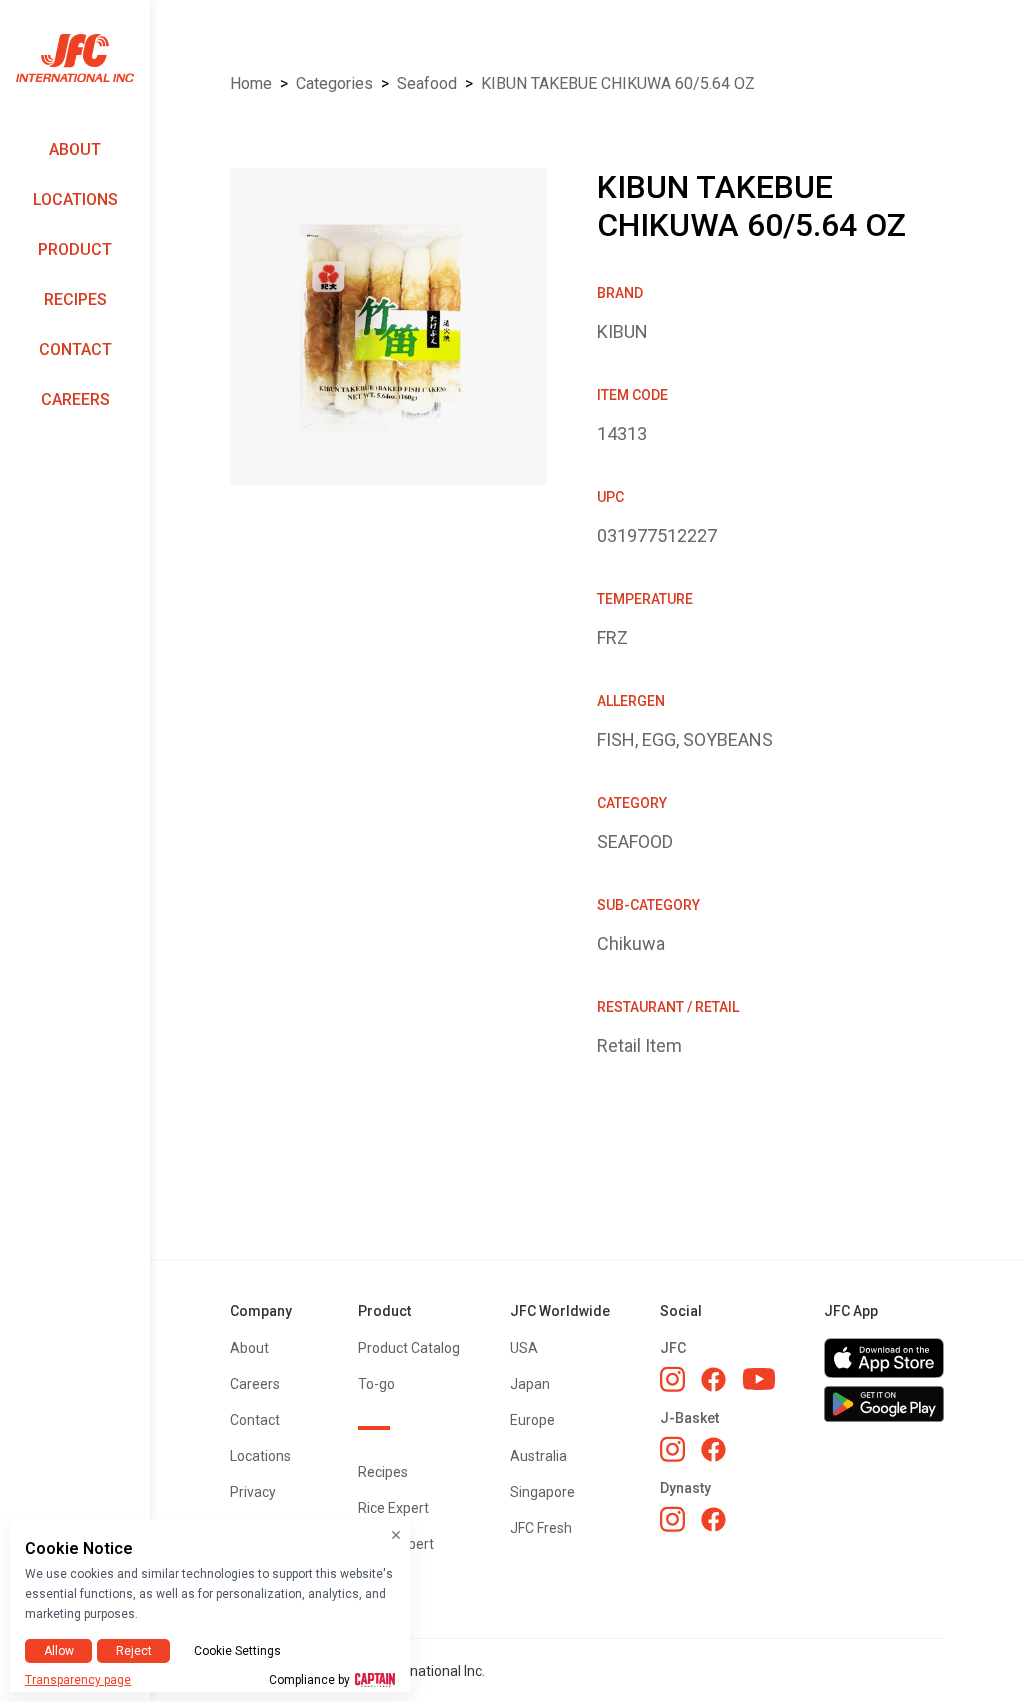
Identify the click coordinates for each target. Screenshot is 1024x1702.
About (75, 149)
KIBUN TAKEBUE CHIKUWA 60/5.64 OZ (618, 83)
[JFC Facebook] (713, 1379)
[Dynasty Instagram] (672, 1519)
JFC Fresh (541, 1528)
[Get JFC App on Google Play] (884, 1404)
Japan (530, 1384)
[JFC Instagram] (672, 1379)
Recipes (75, 299)
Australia (538, 1456)
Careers (75, 399)
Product (75, 249)
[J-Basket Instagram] (672, 1449)
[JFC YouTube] (759, 1379)
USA (524, 1348)
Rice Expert (393, 1508)
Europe (532, 1420)
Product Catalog (409, 1348)
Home (251, 83)
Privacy (253, 1492)
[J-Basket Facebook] (713, 1449)
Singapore (542, 1492)
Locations (75, 199)
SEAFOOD (427, 83)
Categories (334, 83)
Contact (75, 349)
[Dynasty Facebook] (713, 1519)
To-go (376, 1384)
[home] (75, 58)
